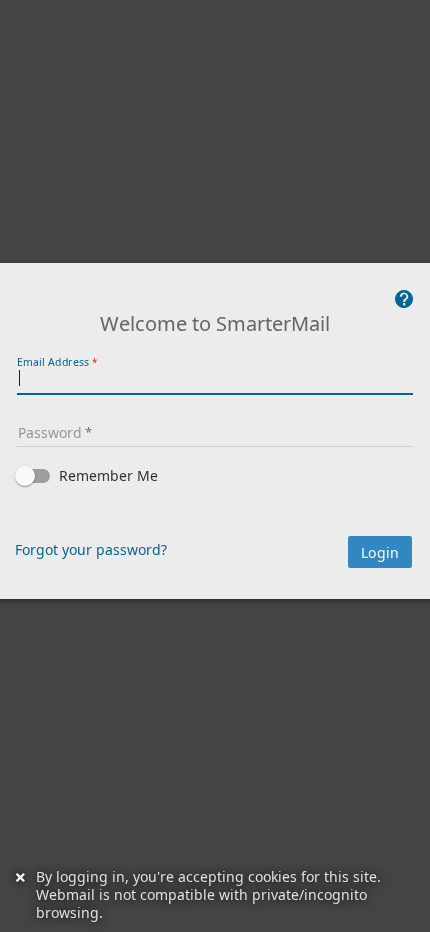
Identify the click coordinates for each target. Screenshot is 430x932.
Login (380, 553)
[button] (215, 476)
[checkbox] (215, 476)
